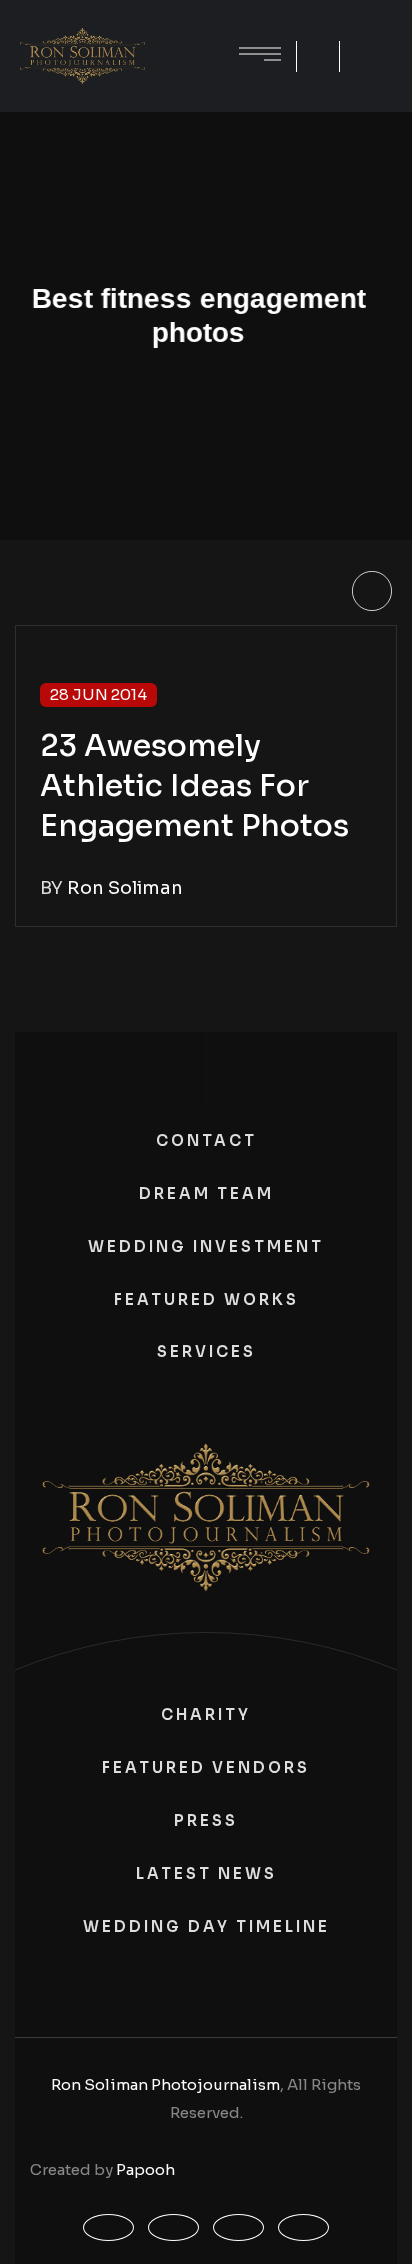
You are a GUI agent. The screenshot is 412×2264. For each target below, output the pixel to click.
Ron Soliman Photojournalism (165, 2084)
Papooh (145, 2169)
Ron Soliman (125, 888)
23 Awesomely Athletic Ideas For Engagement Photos (194, 786)
